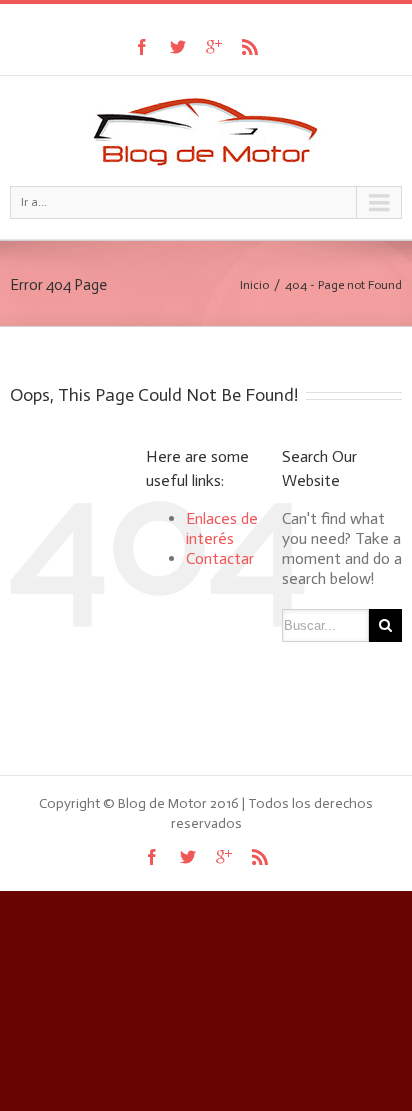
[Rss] (250, 47)
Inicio (254, 285)
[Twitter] (178, 47)
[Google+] (214, 47)
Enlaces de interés (222, 528)
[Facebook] (142, 47)
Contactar (220, 558)
